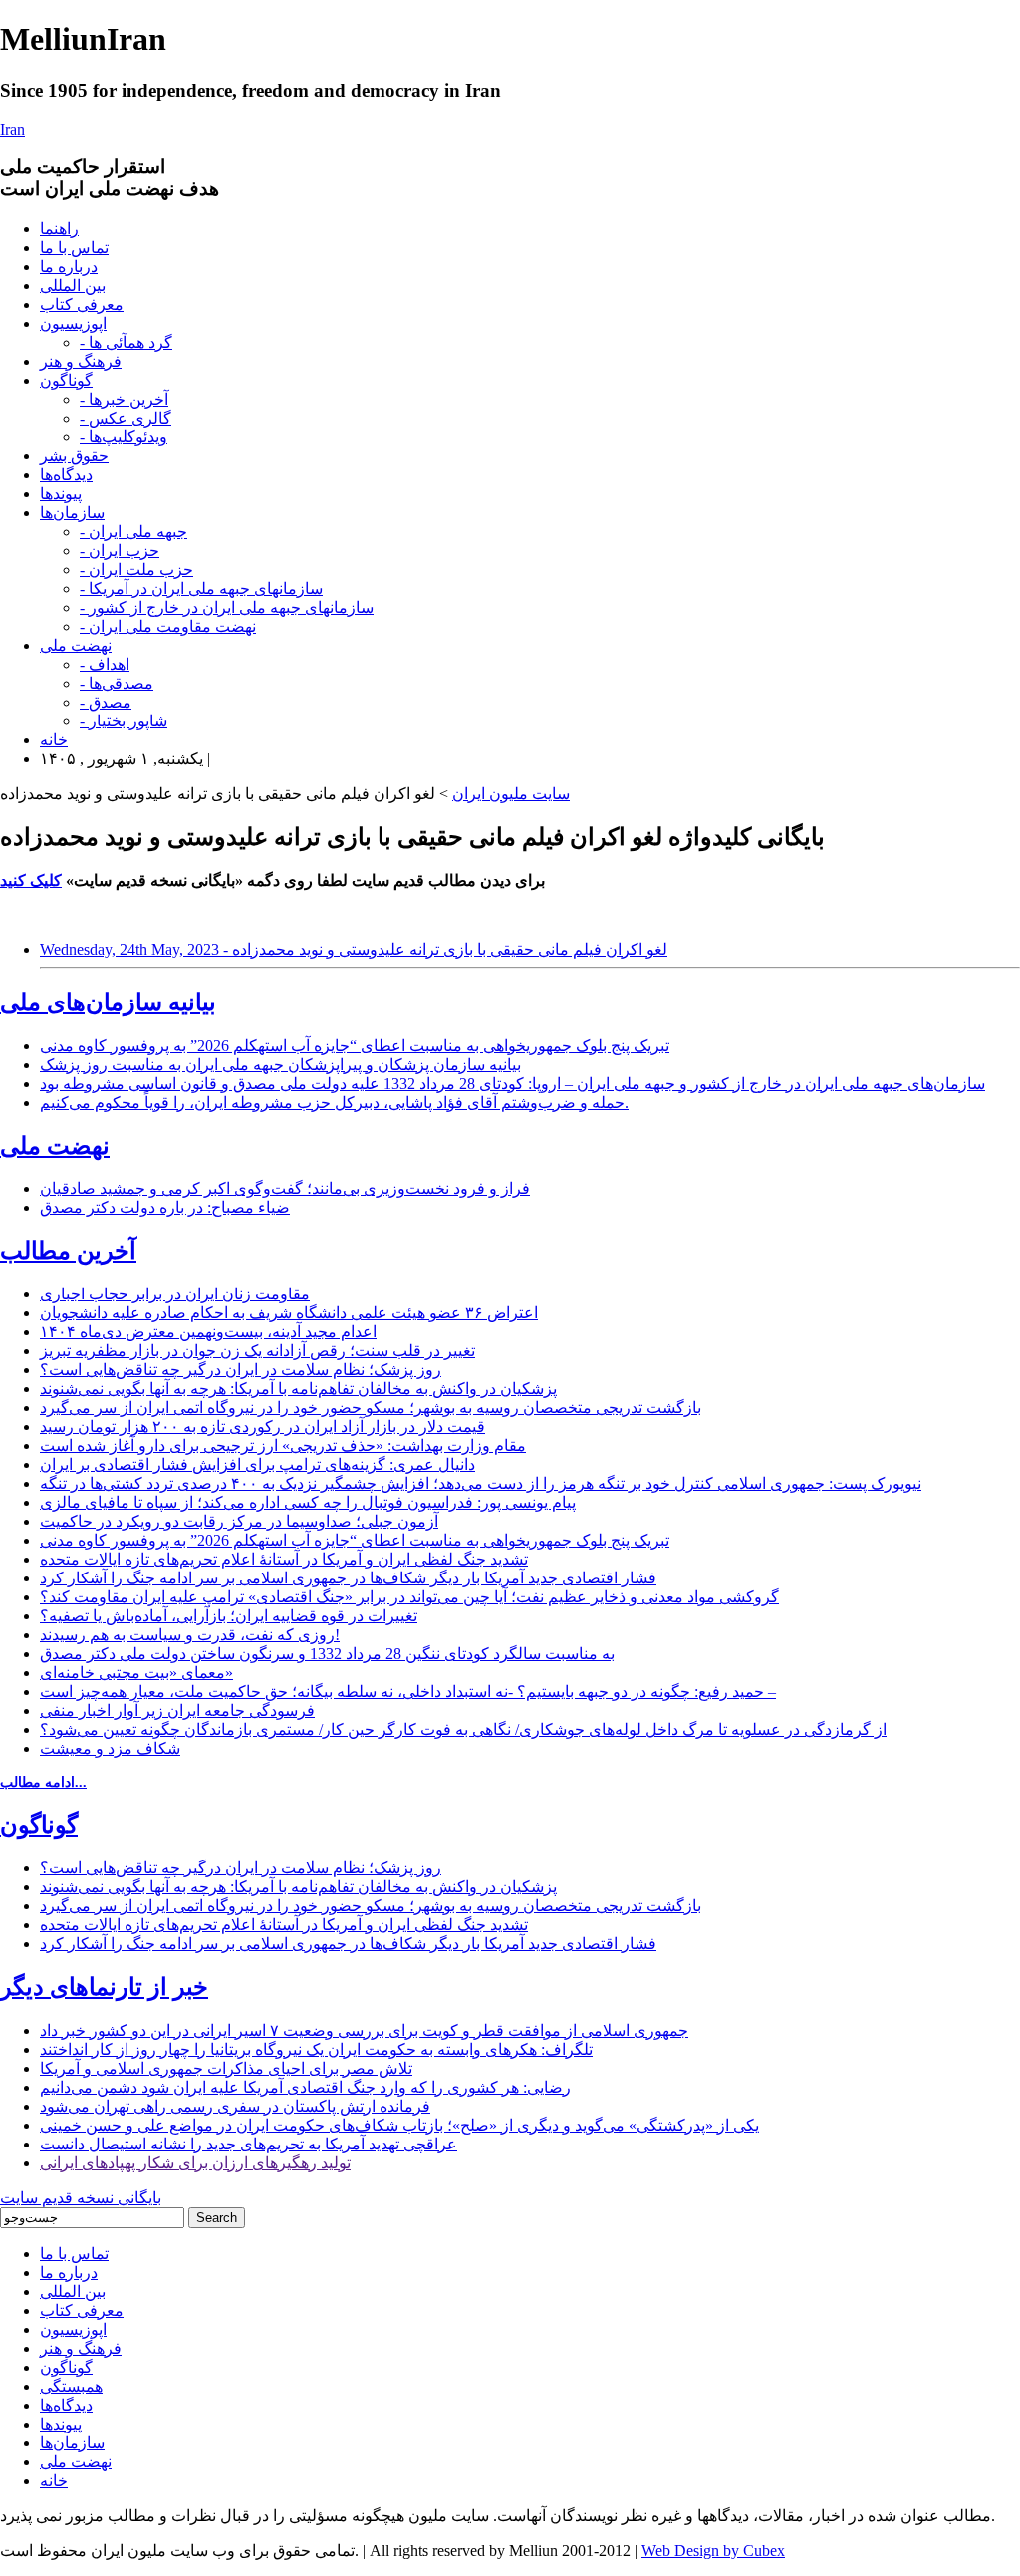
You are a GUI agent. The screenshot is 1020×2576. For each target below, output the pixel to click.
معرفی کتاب (82, 304)
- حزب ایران (120, 551)
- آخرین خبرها (124, 399)
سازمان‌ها (72, 513)
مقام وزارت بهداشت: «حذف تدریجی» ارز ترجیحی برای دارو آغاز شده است (283, 1445)
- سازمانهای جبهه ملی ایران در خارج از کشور (227, 607)
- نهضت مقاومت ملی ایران (168, 626)
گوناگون (66, 380)
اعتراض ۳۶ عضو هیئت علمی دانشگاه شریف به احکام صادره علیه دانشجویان (289, 1313)
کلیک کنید (31, 880)
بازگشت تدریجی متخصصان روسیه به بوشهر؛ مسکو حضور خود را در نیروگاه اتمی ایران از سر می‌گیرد (371, 1408)
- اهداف (105, 664)
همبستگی (71, 2386)
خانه (54, 740)
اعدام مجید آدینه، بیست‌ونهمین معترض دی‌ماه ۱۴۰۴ (208, 1332)
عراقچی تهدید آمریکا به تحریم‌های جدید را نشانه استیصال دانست (249, 2144)
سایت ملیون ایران (511, 794)
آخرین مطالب (68, 1251)
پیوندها (61, 494)
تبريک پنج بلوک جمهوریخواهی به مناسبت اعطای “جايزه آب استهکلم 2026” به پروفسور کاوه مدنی (355, 1046)
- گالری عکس (126, 418)
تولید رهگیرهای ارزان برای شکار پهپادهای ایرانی (195, 2163)
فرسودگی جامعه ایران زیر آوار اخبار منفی (177, 1711)
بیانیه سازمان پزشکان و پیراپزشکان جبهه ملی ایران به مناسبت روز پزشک (280, 1065)
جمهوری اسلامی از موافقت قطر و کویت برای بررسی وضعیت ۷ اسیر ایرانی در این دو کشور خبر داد (364, 2030)
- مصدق (106, 702)
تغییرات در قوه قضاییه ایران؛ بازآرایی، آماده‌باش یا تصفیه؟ (229, 1616)
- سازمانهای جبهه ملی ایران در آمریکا (201, 588)
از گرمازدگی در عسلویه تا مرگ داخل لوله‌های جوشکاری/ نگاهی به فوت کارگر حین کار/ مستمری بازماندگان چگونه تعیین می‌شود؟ (463, 1729)
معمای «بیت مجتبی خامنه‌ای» (136, 1673)
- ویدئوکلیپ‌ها (124, 437)
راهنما (59, 229)
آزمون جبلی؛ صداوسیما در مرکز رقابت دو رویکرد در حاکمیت (239, 1521)
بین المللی (73, 286)
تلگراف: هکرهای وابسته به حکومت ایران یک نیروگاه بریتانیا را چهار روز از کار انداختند (316, 2049)
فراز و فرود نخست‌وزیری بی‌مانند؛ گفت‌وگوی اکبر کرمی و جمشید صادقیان (285, 1188)
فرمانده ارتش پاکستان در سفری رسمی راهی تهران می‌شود (235, 2106)
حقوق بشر (74, 456)
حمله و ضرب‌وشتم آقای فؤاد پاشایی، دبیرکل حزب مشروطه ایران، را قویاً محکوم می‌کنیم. (334, 1103)
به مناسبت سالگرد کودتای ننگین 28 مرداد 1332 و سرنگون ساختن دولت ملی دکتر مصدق (327, 1654)
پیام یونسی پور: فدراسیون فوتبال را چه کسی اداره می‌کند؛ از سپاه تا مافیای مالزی (308, 1502)
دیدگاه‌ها (66, 475)
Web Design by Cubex (713, 2551)
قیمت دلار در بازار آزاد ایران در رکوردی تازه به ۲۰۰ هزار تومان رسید (262, 1427)
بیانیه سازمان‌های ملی (108, 1002)
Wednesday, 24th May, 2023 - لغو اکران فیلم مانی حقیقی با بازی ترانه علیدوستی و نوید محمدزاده (354, 949)
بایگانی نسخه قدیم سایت (81, 2198)
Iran (12, 129)
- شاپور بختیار (124, 721)
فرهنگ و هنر (81, 361)
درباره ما (69, 267)
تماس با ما (74, 248)
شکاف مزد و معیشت (110, 1748)
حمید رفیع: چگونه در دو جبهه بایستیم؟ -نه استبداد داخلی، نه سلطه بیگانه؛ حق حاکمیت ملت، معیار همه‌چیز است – (408, 1692)
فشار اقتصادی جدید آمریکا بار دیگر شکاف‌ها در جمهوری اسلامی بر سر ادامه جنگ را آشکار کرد (348, 1578)
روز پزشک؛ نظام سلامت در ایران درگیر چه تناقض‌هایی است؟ (241, 1370)
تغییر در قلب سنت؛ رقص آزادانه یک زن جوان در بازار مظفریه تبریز (257, 1351)
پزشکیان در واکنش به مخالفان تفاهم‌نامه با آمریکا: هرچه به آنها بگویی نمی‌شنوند (298, 1389)
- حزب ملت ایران (136, 570)
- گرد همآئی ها (126, 342)
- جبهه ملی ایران (133, 532)
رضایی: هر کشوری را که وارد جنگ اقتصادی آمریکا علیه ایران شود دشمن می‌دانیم (305, 2087)
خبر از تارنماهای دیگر (104, 1987)
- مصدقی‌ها (117, 683)
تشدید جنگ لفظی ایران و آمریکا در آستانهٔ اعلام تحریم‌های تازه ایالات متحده (284, 1559)
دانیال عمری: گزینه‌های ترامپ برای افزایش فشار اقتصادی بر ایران (257, 1464)
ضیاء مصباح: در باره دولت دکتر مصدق (165, 1207)
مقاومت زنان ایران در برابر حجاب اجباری (175, 1294)
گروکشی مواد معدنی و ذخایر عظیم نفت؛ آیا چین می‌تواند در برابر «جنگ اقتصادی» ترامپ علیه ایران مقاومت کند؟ (409, 1597)
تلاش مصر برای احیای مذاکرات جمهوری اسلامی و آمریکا (226, 2068)
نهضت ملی (76, 645)
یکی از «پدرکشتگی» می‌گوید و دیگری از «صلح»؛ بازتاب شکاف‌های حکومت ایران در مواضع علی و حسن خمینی (399, 2125)
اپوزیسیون (73, 323)
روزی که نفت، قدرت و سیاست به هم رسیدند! (190, 1635)
